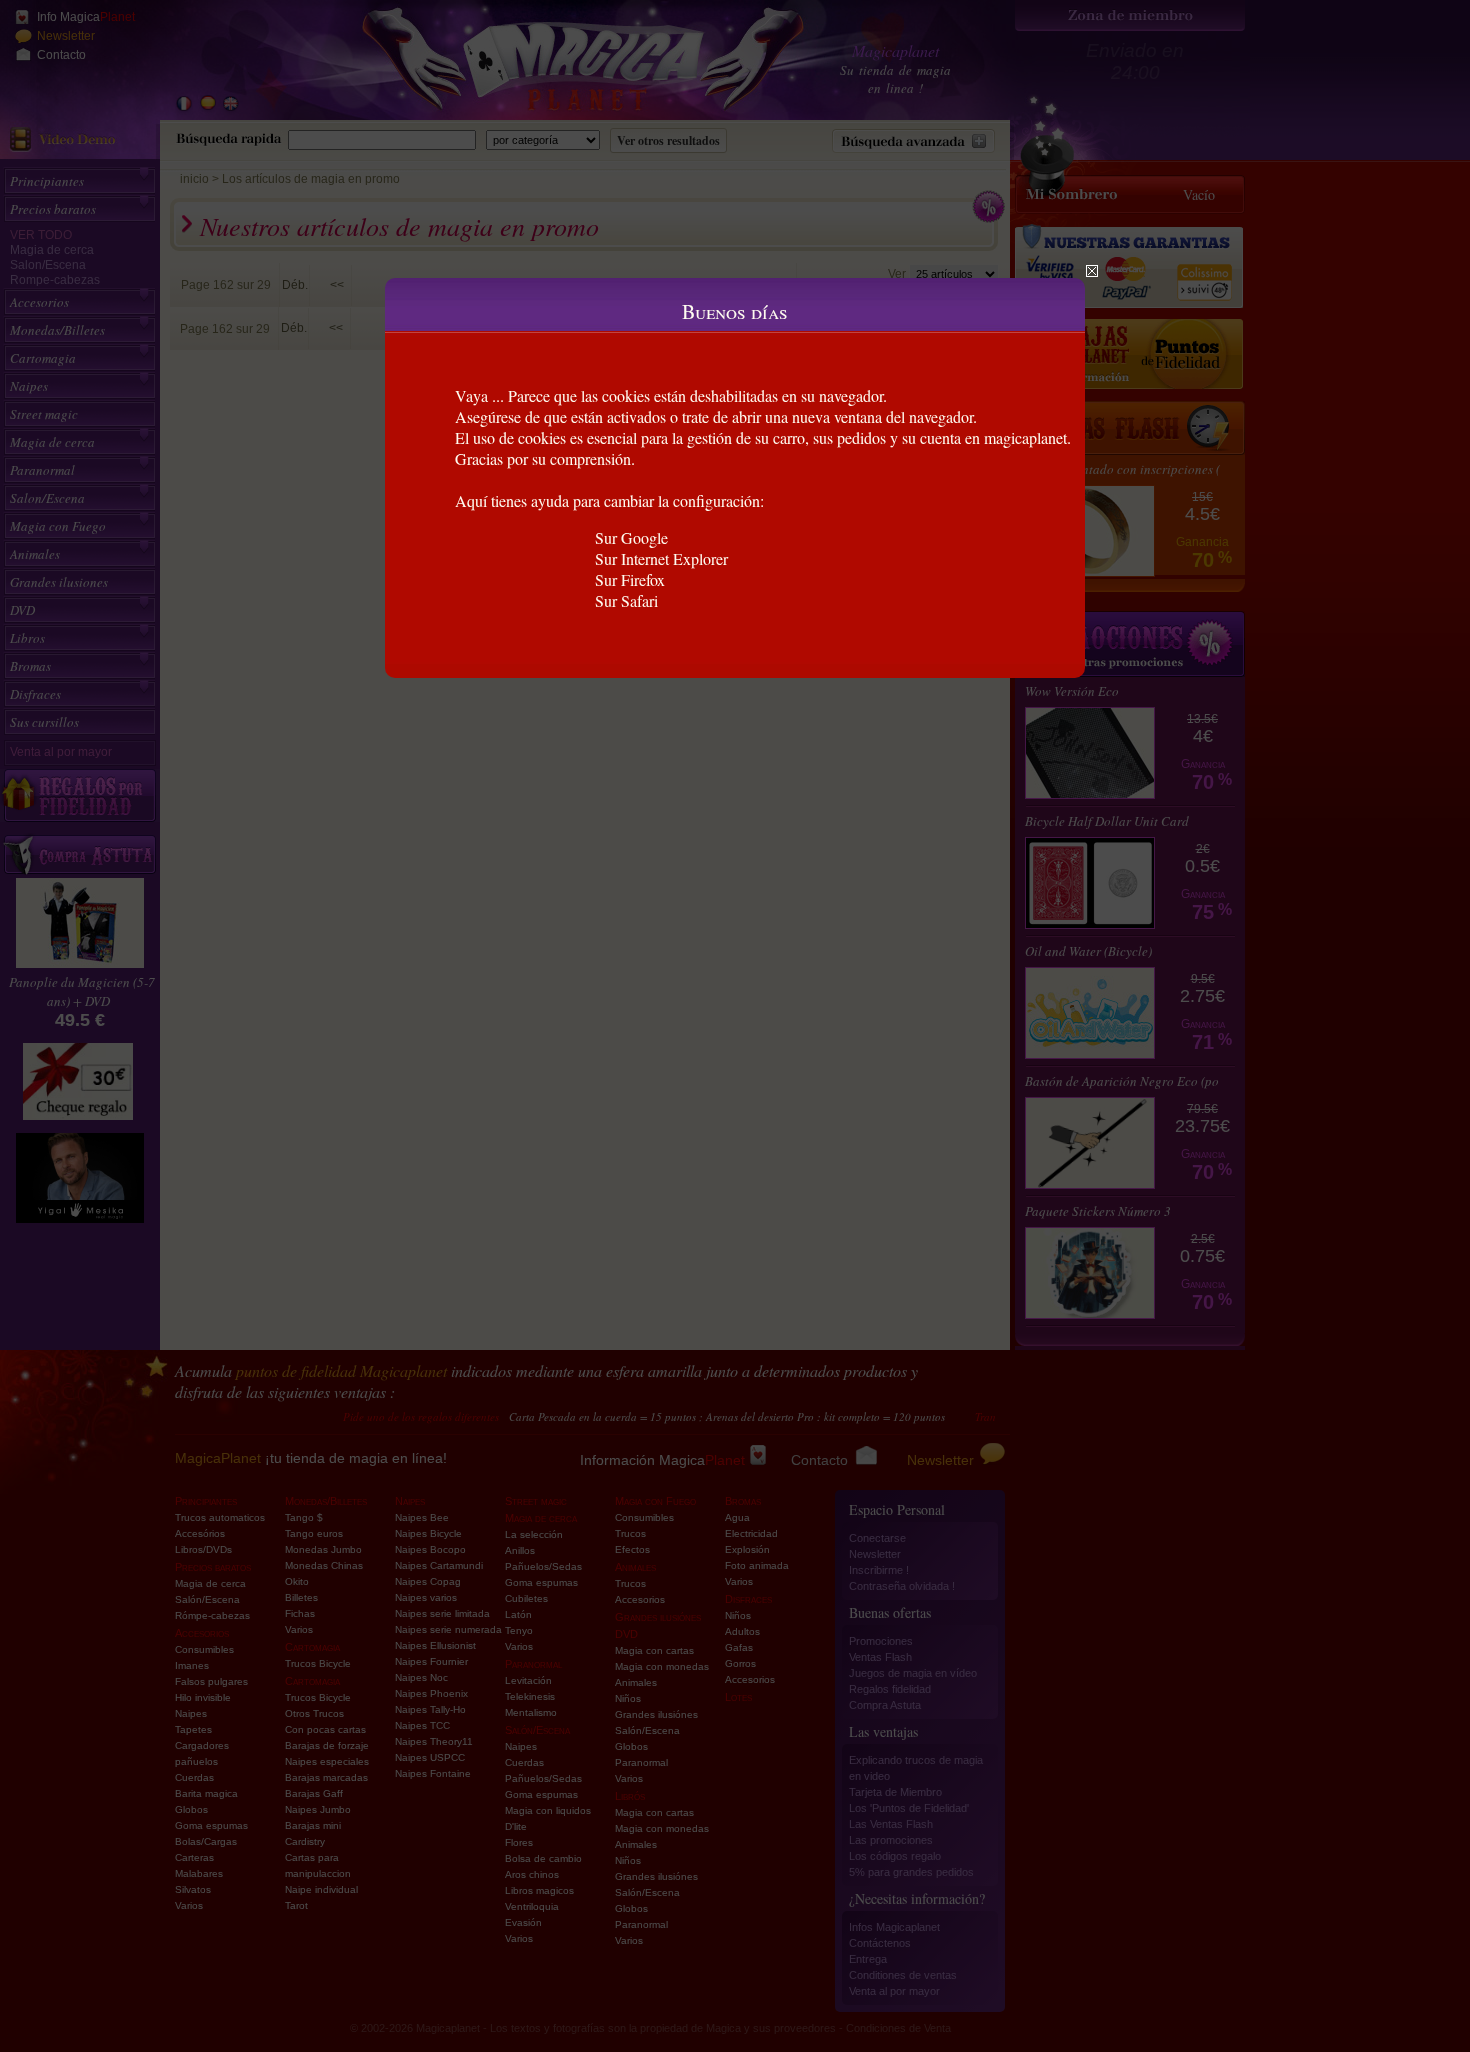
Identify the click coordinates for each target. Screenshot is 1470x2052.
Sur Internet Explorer (661, 558)
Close (1092, 271)
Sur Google (631, 537)
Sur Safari (626, 600)
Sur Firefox (630, 579)
